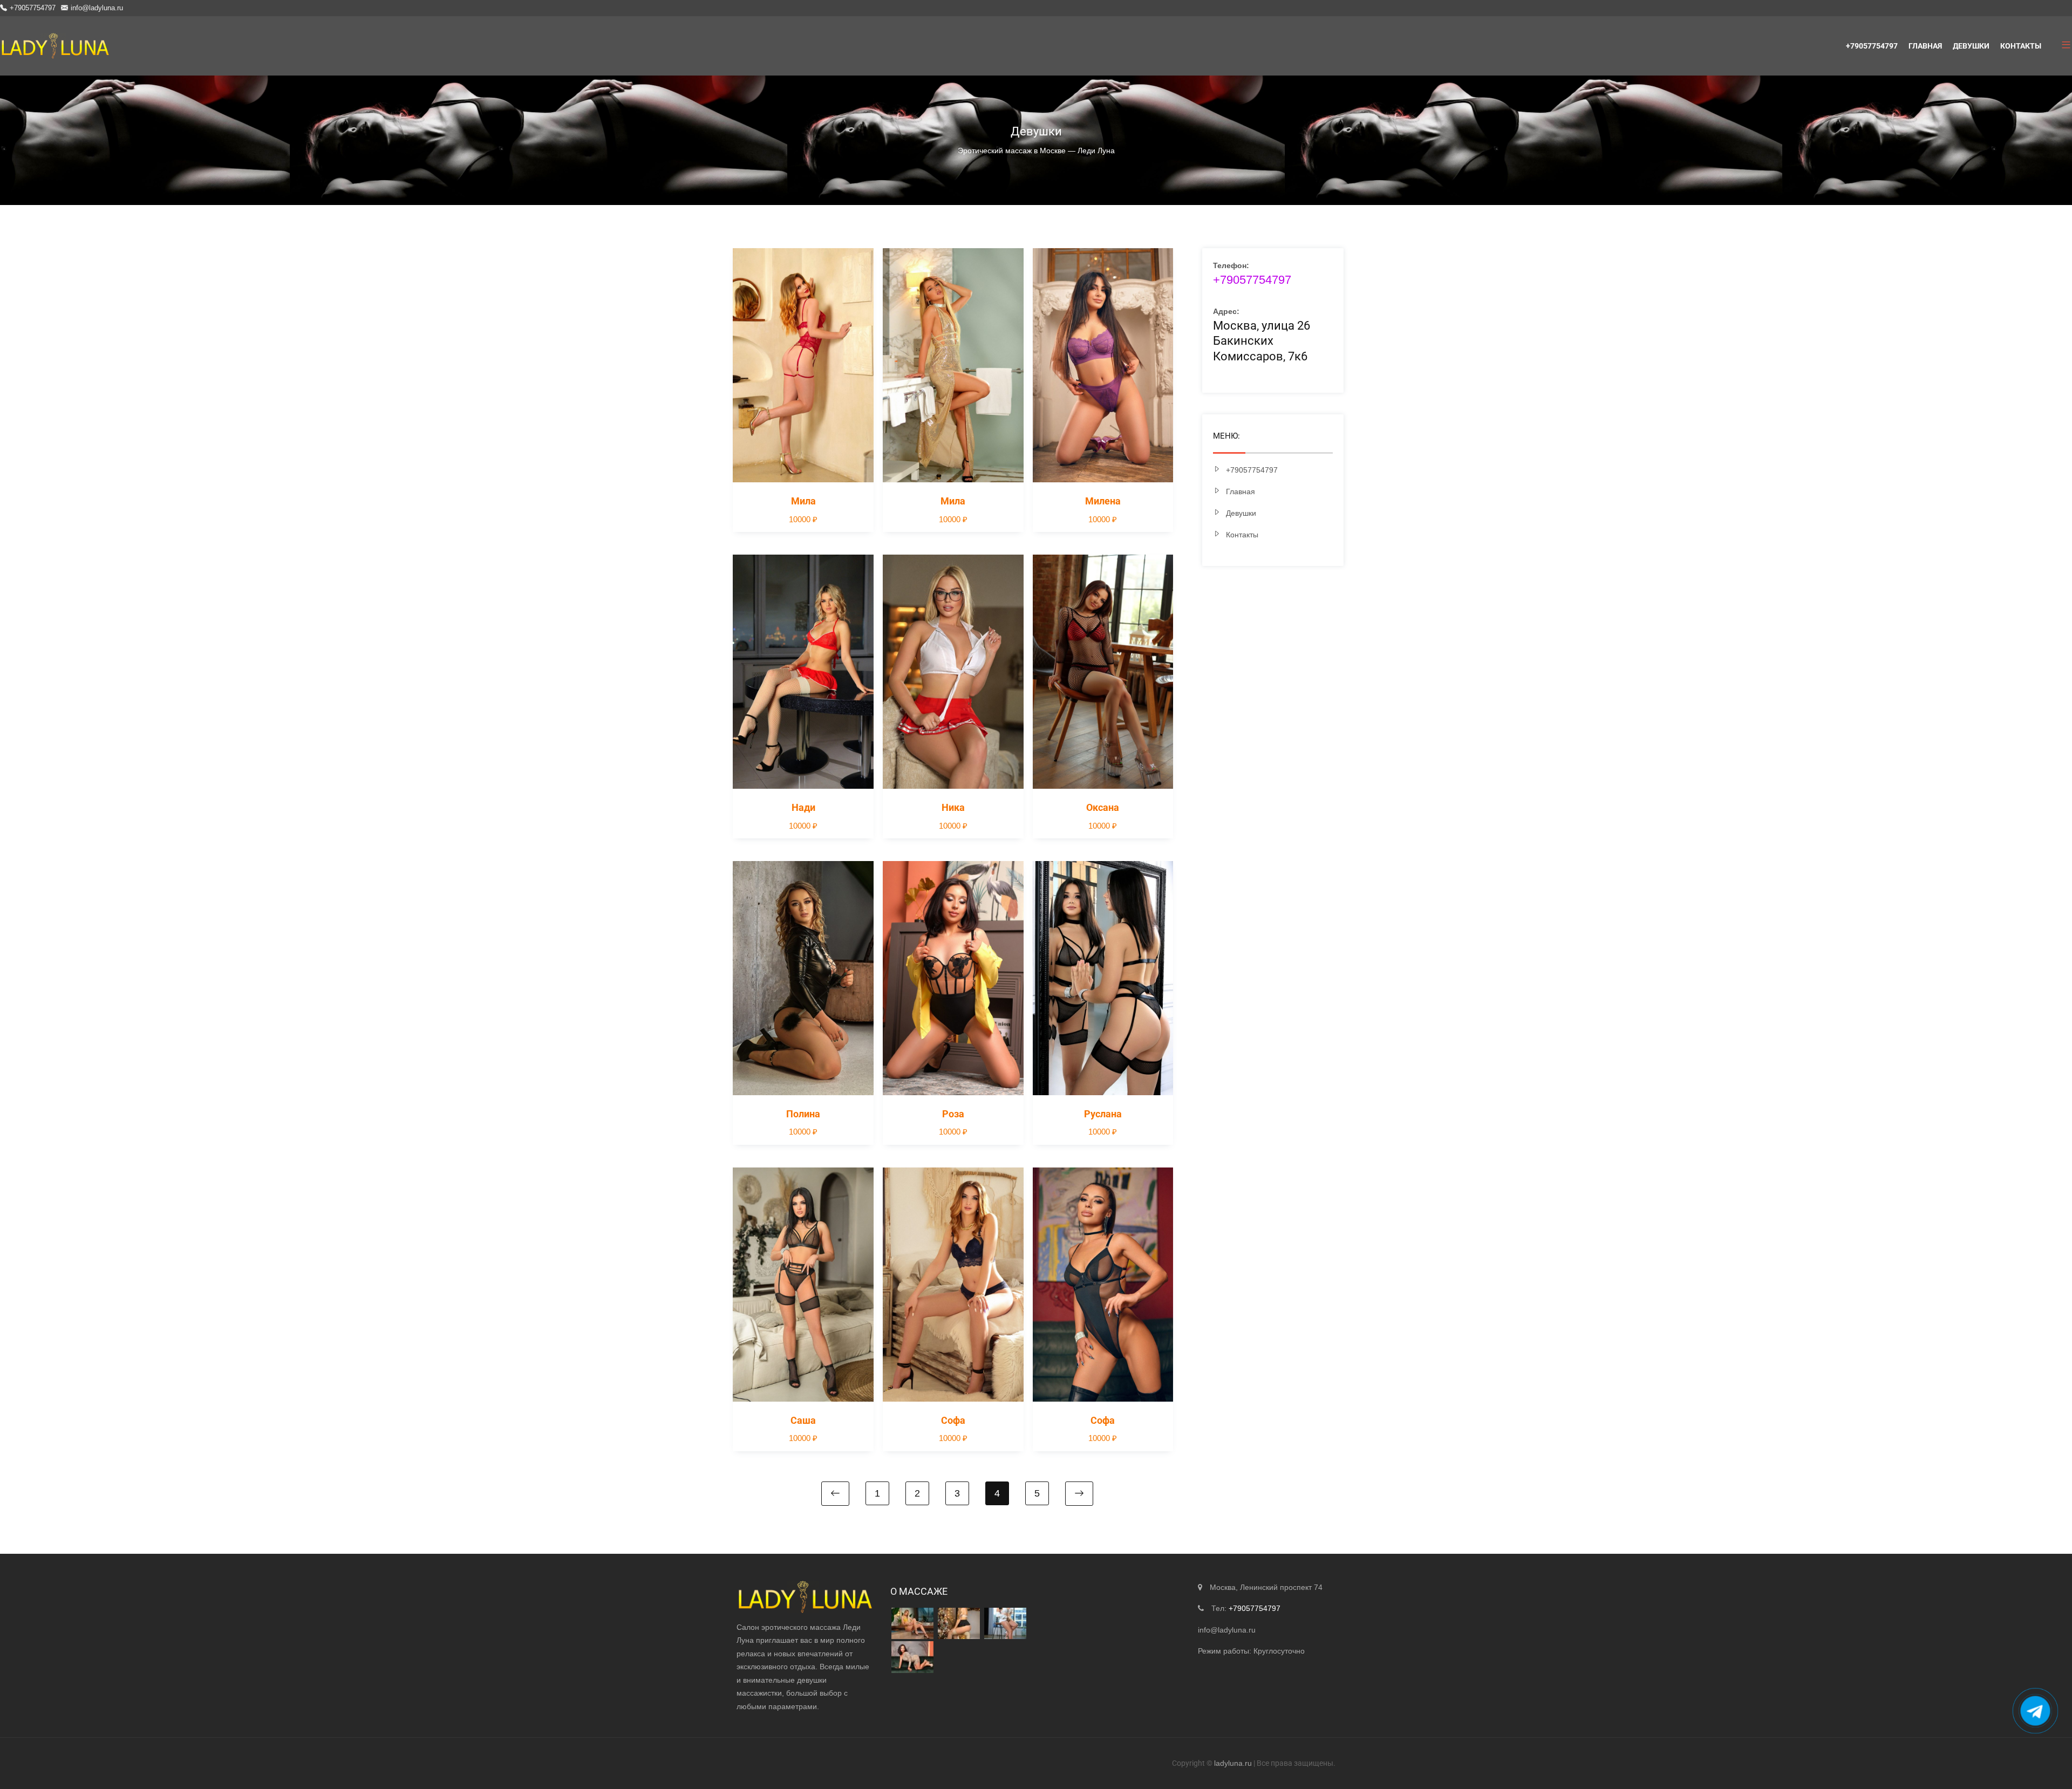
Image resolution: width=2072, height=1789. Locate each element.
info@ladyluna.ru (97, 8)
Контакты (2021, 46)
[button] (2062, 46)
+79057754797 (33, 8)
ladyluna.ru (1233, 1763)
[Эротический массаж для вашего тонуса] (1005, 1624)
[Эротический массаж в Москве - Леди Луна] (55, 46)
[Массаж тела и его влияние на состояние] (912, 1657)
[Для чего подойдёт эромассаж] (912, 1624)
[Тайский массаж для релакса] (959, 1624)
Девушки (1971, 46)
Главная (1925, 46)
